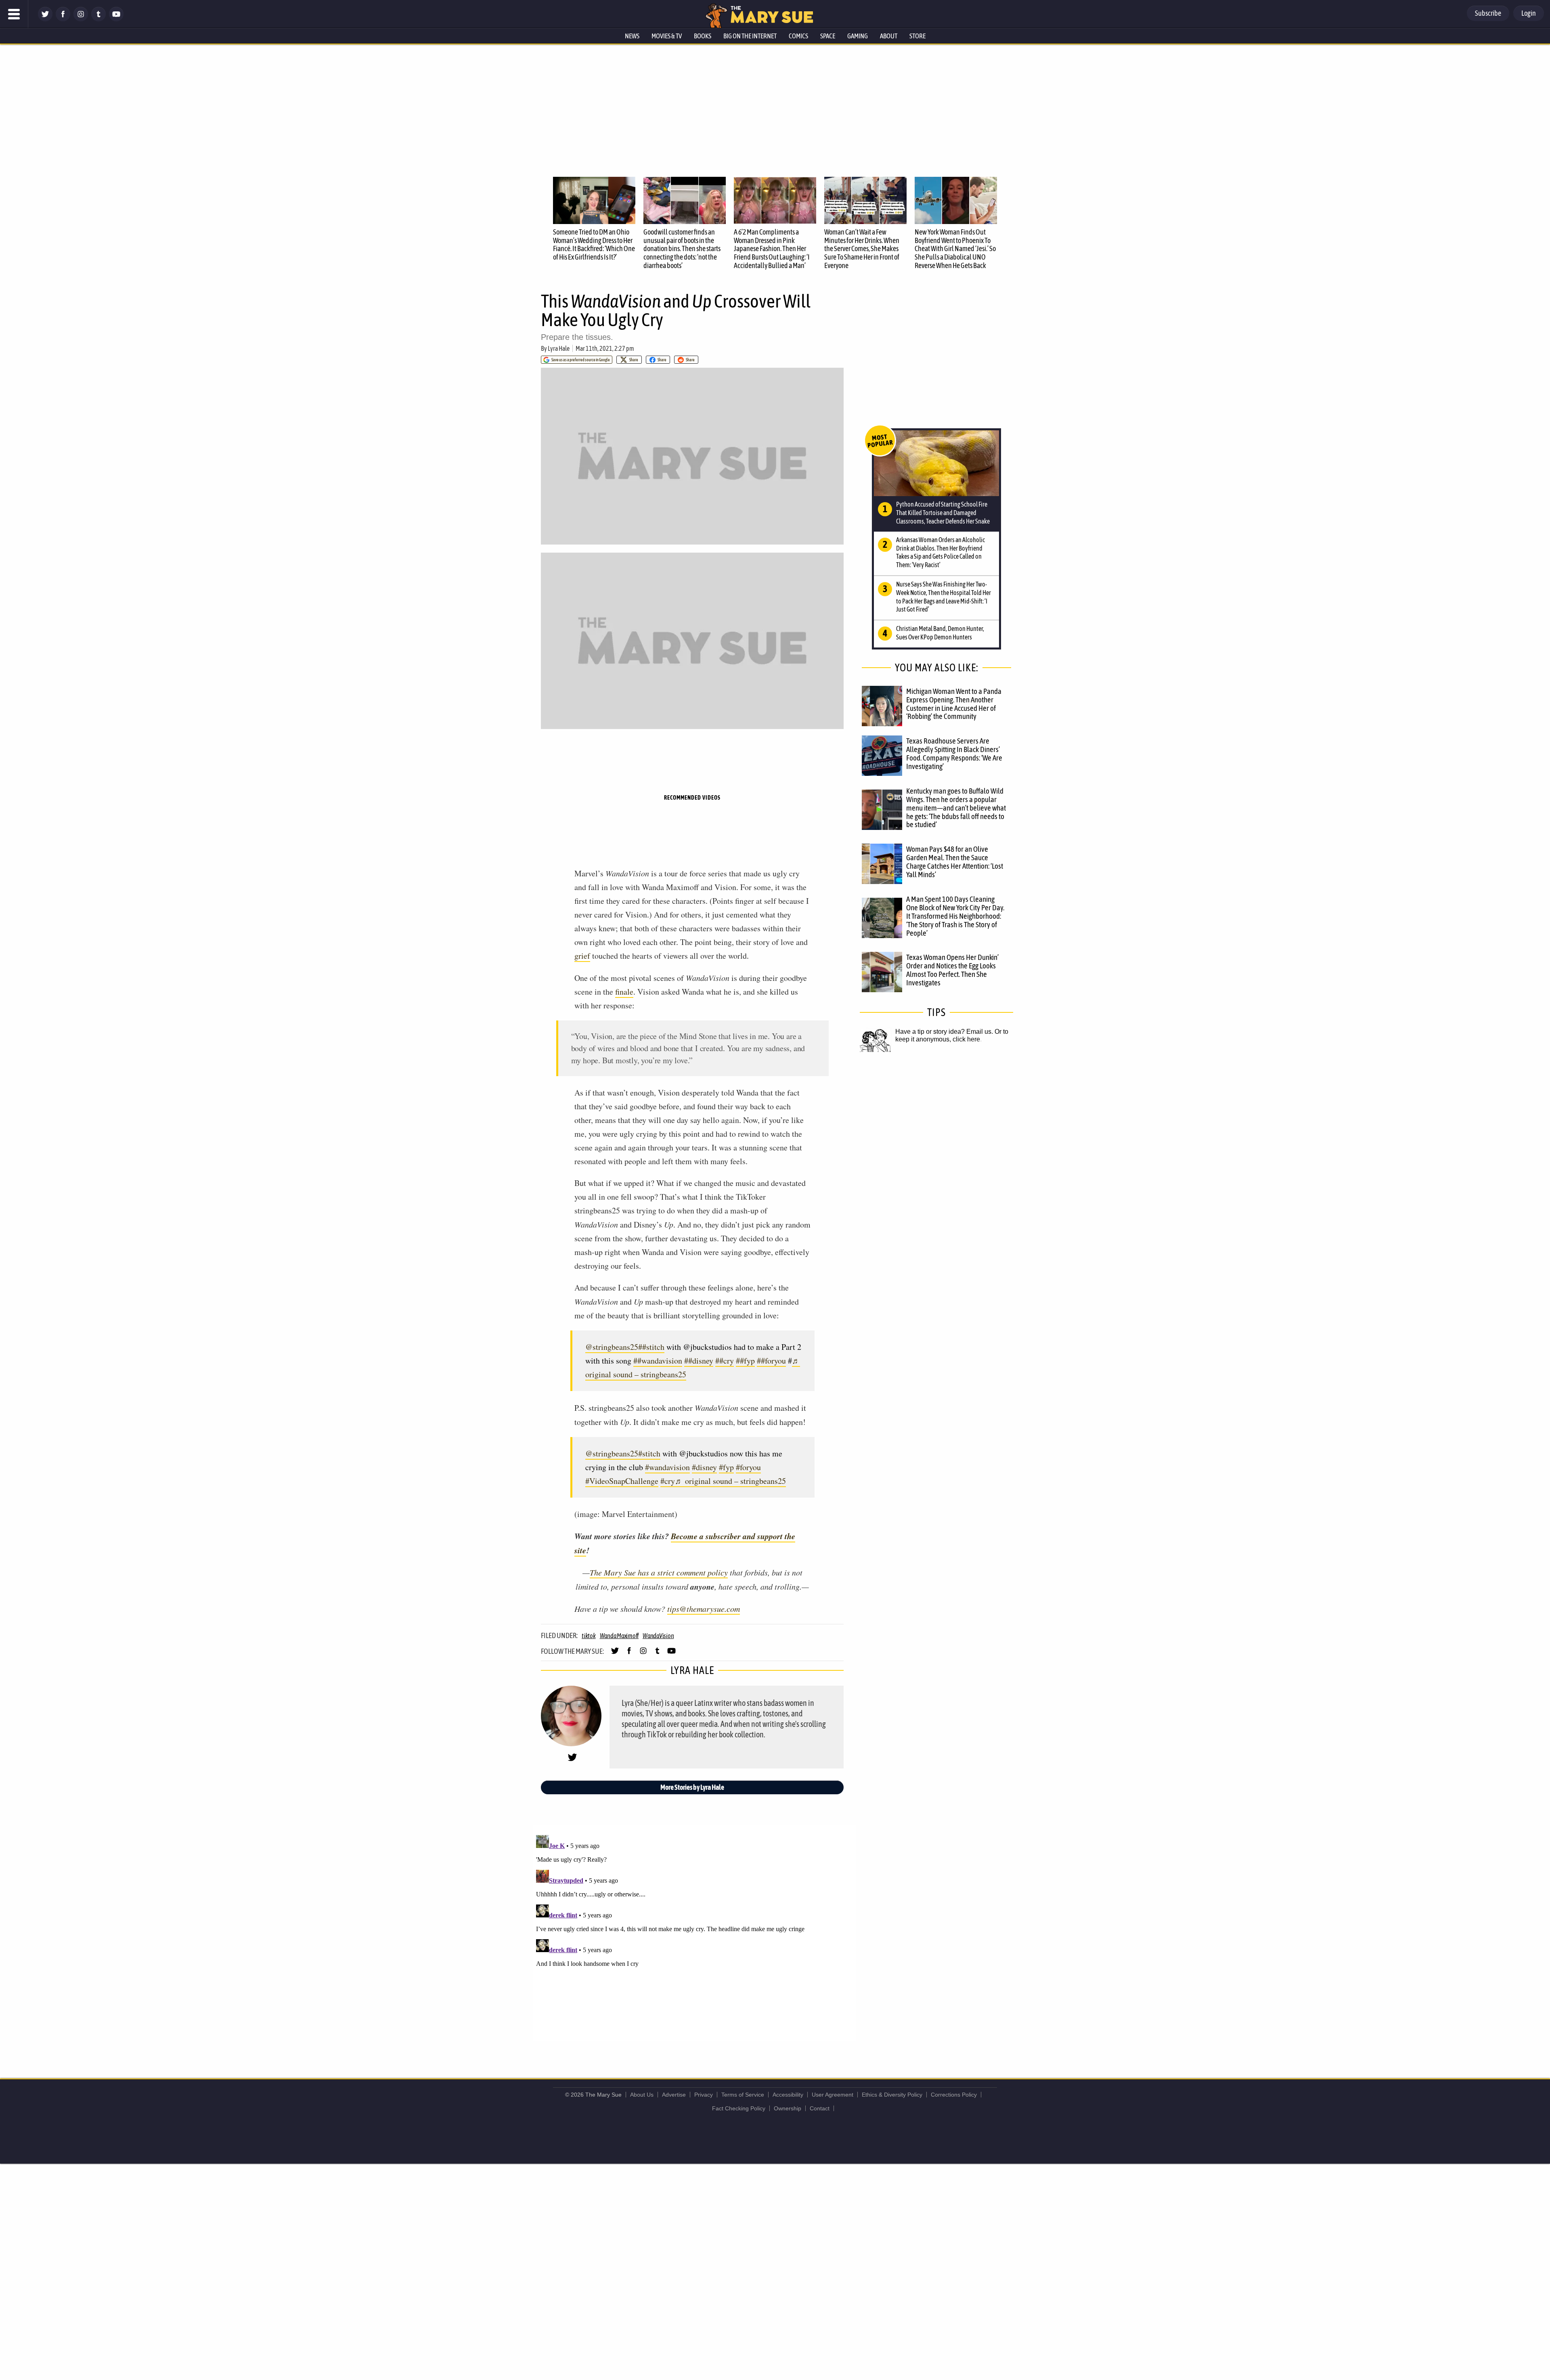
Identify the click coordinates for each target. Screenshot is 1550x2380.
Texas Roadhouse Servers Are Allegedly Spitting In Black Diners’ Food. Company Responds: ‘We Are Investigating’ (954, 753)
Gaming (858, 36)
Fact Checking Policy (739, 2108)
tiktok (589, 1636)
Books (703, 36)
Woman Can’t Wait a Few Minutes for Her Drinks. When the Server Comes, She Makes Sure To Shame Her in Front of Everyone (862, 249)
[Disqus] (694, 1933)
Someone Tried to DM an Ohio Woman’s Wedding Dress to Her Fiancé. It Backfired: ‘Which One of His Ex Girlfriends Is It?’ (594, 244)
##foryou (771, 1361)
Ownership (788, 2108)
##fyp (745, 1361)
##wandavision (658, 1361)
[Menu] (14, 14)
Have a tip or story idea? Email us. (944, 1032)
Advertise (674, 2095)
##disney (699, 1361)
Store (917, 36)
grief (582, 956)
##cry (725, 1361)
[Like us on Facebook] (63, 19)
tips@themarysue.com (704, 1609)
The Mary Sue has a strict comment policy (659, 1572)
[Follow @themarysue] (45, 19)
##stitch (651, 1347)
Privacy (704, 2095)
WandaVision (658, 1636)
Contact (820, 2108)
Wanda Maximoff (619, 1636)
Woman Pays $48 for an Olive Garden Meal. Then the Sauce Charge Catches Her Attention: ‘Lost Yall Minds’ (955, 862)
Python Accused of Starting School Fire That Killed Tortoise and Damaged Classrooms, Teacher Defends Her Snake (943, 513)
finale (624, 992)
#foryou (748, 1467)
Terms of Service (743, 2095)
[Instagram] (81, 19)
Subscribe (1488, 13)
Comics (798, 36)
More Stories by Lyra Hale (692, 1787)
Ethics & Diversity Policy (892, 2095)
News (632, 36)
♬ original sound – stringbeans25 (730, 1481)
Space (828, 36)
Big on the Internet (750, 36)
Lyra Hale (559, 348)
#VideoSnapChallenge (622, 1481)
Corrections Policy (954, 2095)
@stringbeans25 (612, 1347)
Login (1529, 13)
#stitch (649, 1453)
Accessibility (788, 2095)
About (889, 36)
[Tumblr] (98, 19)
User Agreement (833, 2095)
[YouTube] (116, 19)
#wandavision (667, 1467)
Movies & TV (667, 36)
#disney (704, 1467)
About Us (642, 2095)
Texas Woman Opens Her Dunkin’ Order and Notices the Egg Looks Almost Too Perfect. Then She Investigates (952, 970)
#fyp (726, 1467)
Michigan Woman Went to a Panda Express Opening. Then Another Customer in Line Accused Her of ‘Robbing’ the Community (954, 704)
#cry (668, 1481)
